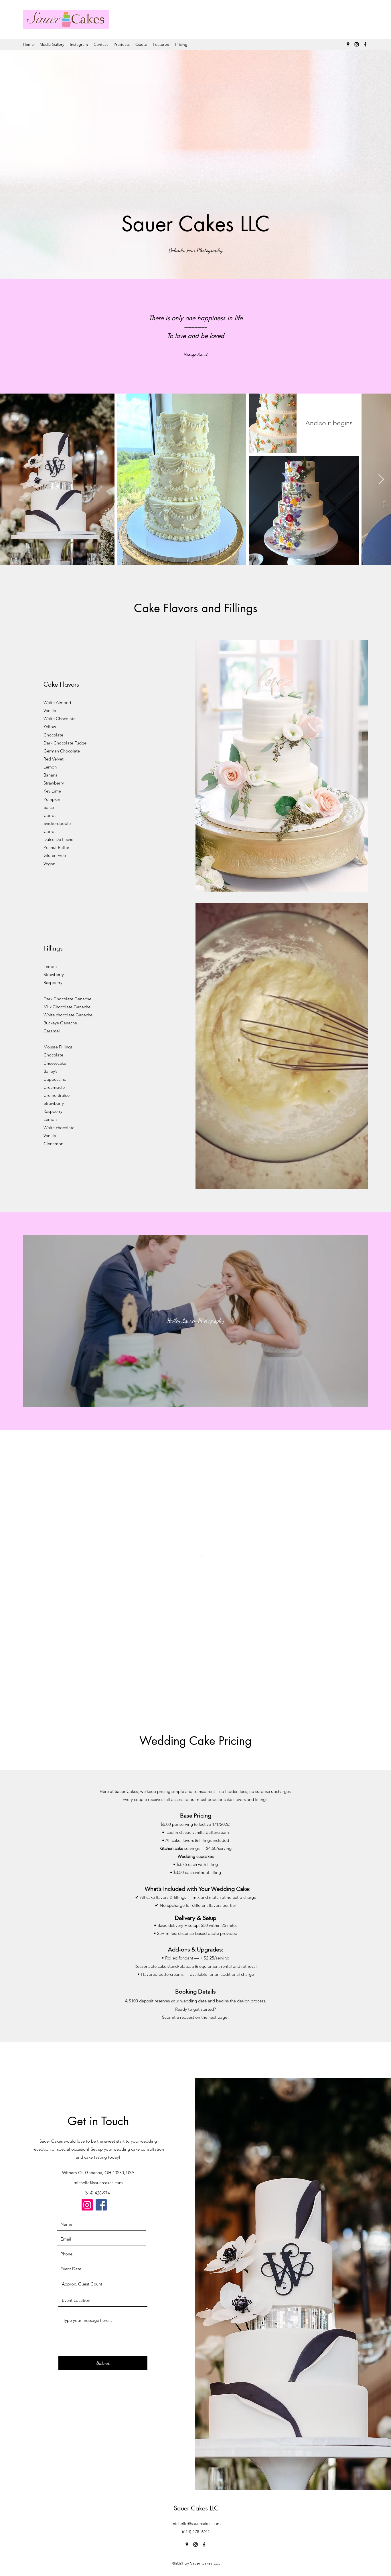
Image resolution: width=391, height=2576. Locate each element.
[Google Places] (348, 44)
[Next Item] (381, 480)
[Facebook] (365, 44)
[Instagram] (357, 44)
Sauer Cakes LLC (196, 2508)
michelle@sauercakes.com (98, 2183)
